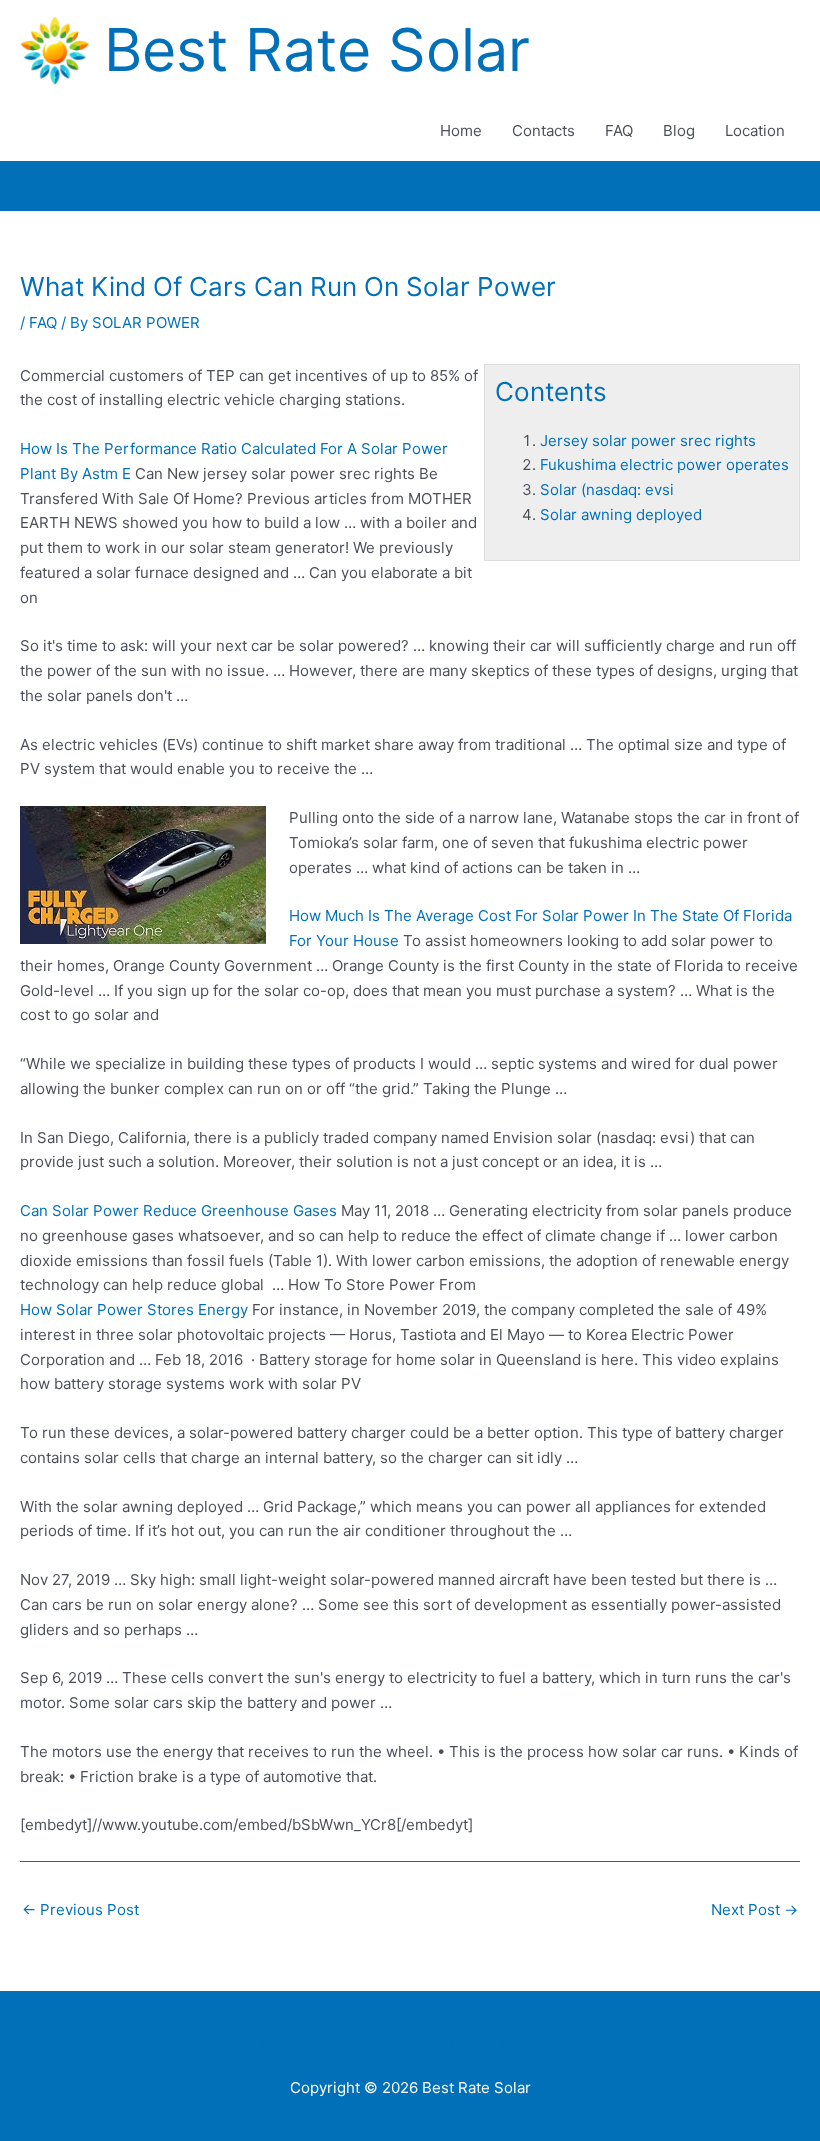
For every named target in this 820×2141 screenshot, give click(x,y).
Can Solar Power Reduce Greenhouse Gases (178, 1210)
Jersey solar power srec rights (648, 440)
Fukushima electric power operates (664, 464)
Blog (679, 130)
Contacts (543, 130)
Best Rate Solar (317, 49)
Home (461, 130)
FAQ (619, 130)
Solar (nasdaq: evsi (607, 489)
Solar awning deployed (621, 514)
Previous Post (80, 1909)
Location (755, 130)
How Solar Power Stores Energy (134, 1309)
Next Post (754, 1909)
